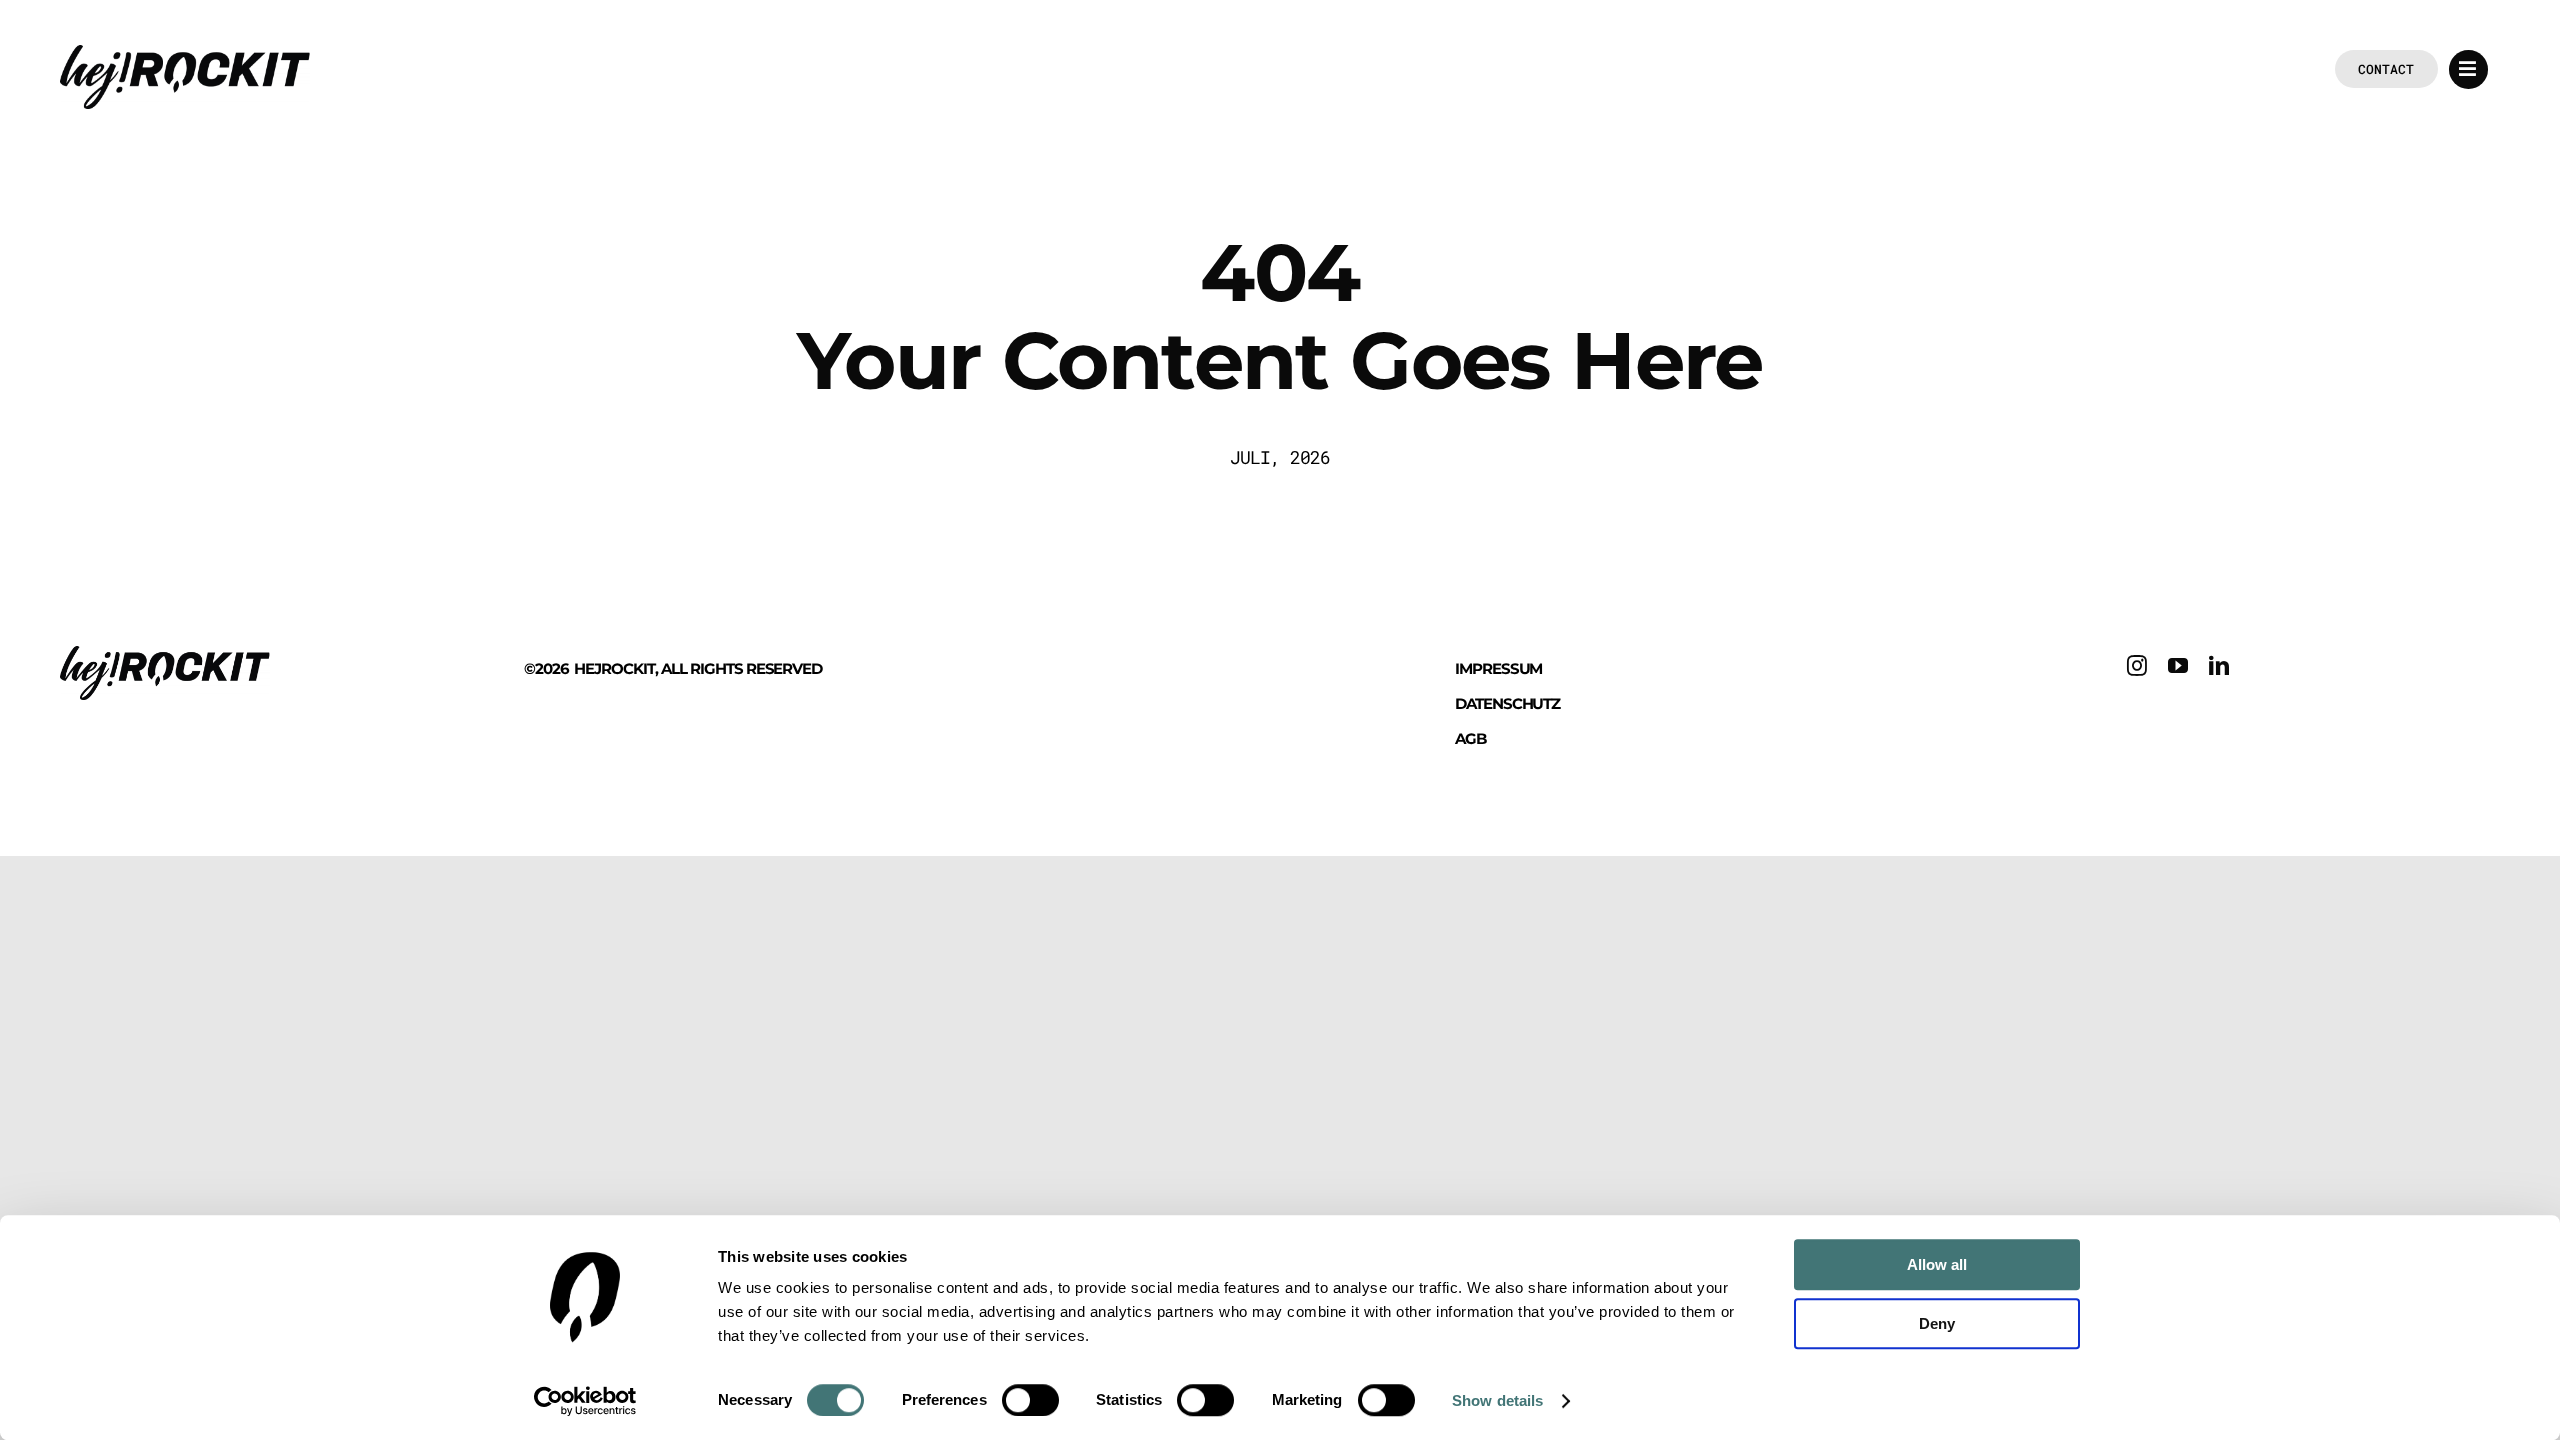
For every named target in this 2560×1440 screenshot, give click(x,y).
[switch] (1030, 1400)
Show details (1497, 1400)
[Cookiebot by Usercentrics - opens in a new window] (585, 1401)
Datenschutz (1508, 703)
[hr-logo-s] (185, 54)
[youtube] (2178, 666)
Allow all (1937, 1264)
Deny (1937, 1323)
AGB (1470, 738)
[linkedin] (2219, 666)
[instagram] (2137, 666)
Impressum (1499, 668)
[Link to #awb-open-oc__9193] (2468, 69)
